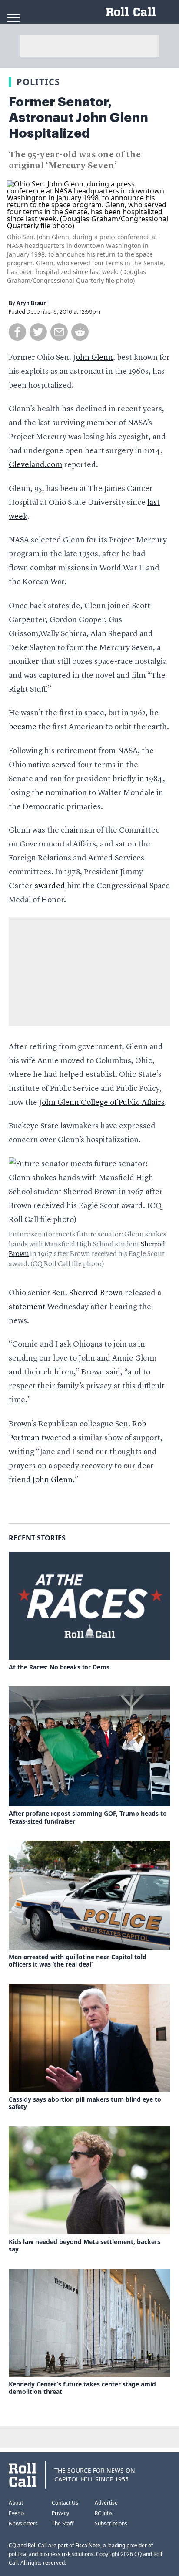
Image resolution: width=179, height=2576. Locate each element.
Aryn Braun (32, 303)
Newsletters (23, 2524)
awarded (50, 886)
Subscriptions (111, 2524)
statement (27, 1307)
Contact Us (65, 2503)
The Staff (63, 2524)
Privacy (60, 2513)
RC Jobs (104, 2513)
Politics (38, 82)
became (23, 727)
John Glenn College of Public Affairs (102, 1103)
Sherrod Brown (96, 1293)
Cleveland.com (35, 465)
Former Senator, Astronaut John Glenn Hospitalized (78, 118)
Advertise (106, 2503)
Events (17, 2513)
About (16, 2503)
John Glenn (93, 358)
